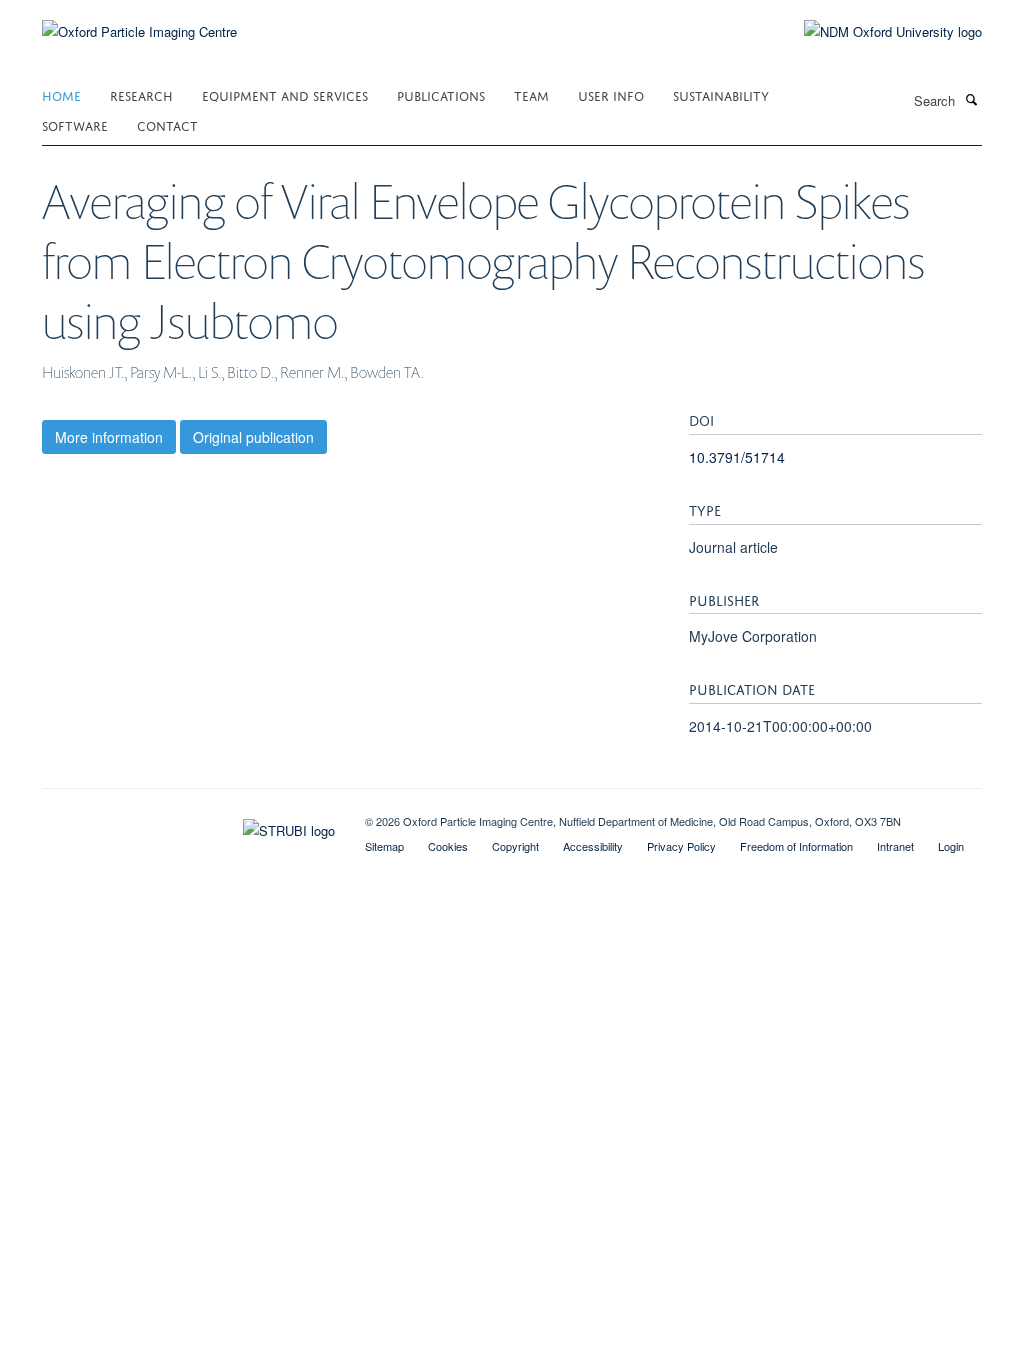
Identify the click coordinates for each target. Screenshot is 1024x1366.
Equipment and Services (285, 94)
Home (61, 94)
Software (75, 124)
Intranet (895, 846)
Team (531, 94)
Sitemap (384, 846)
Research (141, 94)
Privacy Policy (681, 846)
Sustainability (721, 94)
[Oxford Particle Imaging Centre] (139, 29)
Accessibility (593, 846)
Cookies (448, 846)
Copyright (515, 846)
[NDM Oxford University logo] (878, 32)
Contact (167, 124)
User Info (611, 94)
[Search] (971, 99)
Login (951, 846)
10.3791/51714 (737, 457)
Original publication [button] (253, 437)
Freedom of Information (796, 846)
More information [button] (109, 437)
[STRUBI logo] (188, 826)
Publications (441, 94)
